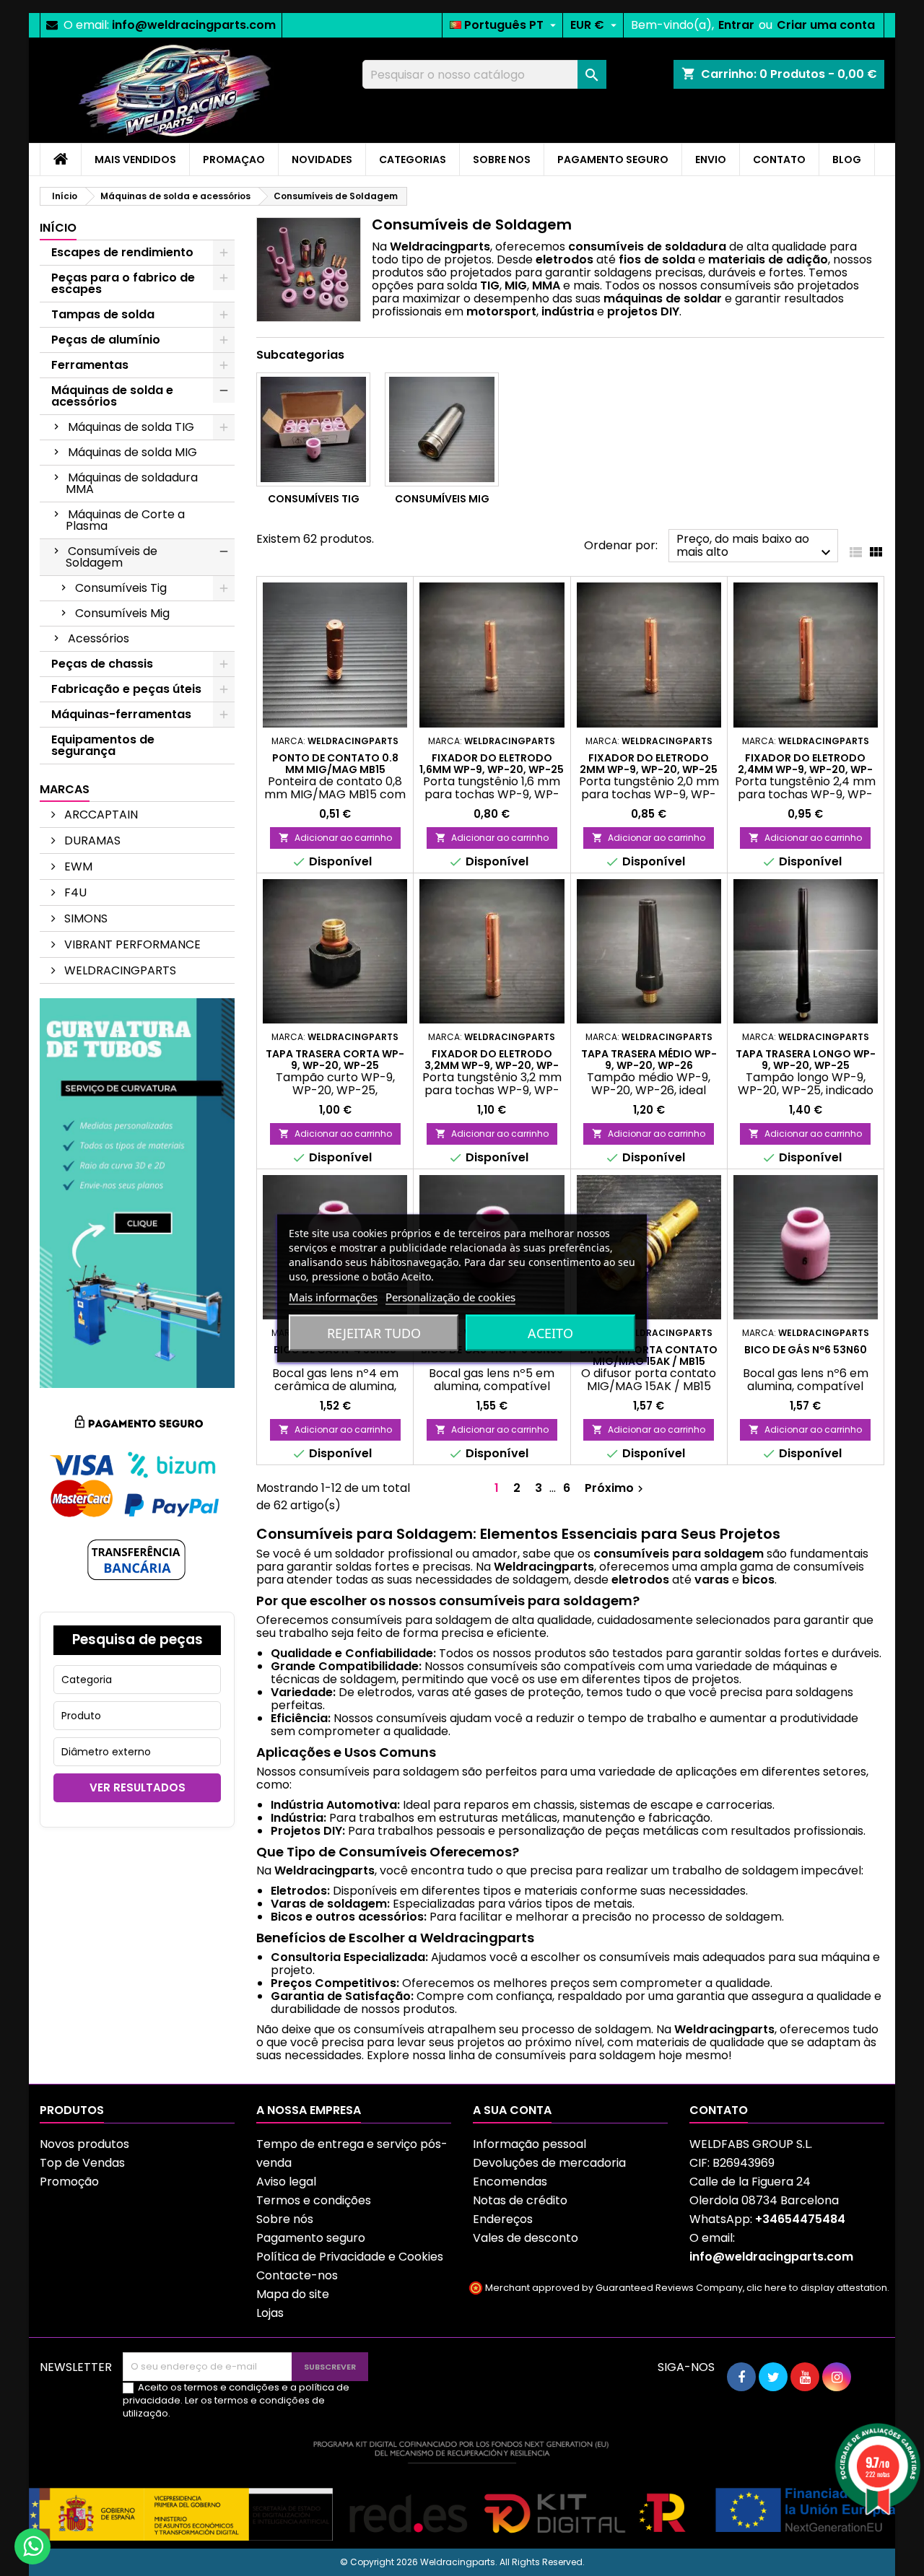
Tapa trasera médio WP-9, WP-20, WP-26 (649, 1060)
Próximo (616, 1488)
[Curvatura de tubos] (137, 1192)
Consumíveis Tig (121, 588)
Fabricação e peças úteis (126, 689)
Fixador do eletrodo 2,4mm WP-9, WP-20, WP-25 (805, 769)
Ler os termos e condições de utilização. (224, 2407)
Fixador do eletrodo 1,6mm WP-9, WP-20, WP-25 (492, 764)
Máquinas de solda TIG (131, 427)
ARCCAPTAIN (100, 815)
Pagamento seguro (311, 2238)
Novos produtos (84, 2144)
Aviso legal (286, 2182)
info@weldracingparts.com (194, 25)
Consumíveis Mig (122, 613)
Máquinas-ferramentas (121, 714)
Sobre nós (285, 2219)
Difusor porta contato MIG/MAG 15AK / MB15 (649, 1355)
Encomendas (510, 2182)
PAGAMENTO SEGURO (613, 160)
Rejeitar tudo (374, 1332)
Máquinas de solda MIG (132, 452)
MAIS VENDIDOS (135, 160)
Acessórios (99, 638)
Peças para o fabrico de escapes (123, 283)
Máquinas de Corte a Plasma (125, 520)
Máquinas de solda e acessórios (112, 396)
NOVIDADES (322, 160)
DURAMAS (91, 841)
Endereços (503, 2219)
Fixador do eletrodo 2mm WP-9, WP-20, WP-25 (649, 764)
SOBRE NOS (502, 160)
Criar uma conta (826, 25)
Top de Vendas (82, 2163)
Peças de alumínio (106, 340)
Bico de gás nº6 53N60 (806, 1350)
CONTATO (779, 160)
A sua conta (512, 2110)
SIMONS (84, 918)
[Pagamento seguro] (137, 1499)
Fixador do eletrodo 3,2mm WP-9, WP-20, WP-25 (492, 1065)
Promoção (69, 2182)
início (58, 228)
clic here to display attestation (817, 2288)
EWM (77, 866)
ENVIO (711, 160)
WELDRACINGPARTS (119, 970)
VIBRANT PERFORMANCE (131, 944)
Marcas (65, 789)
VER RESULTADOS (138, 1787)
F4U (74, 892)
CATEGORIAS (413, 160)
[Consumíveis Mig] (442, 429)
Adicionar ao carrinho (335, 838)
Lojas (270, 2313)
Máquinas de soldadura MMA (132, 483)
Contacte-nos (297, 2275)
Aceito (550, 1332)
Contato (719, 2110)
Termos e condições (314, 2200)
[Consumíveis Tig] (313, 429)
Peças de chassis (102, 664)
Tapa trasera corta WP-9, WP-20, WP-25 (335, 1060)
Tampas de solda (103, 314)
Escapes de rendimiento (122, 252)
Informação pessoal (529, 2144)
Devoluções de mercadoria (549, 2163)
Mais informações (333, 1296)
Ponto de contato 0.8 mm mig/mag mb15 (335, 764)
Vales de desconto (526, 2238)
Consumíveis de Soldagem (112, 557)
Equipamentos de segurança (103, 745)
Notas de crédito (520, 2200)
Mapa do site (293, 2294)
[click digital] (462, 2490)
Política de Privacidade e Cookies (350, 2257)
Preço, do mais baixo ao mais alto (755, 546)
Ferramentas (90, 365)
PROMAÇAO (234, 160)
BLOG (847, 160)
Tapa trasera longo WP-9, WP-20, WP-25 (806, 1060)
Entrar (736, 25)
